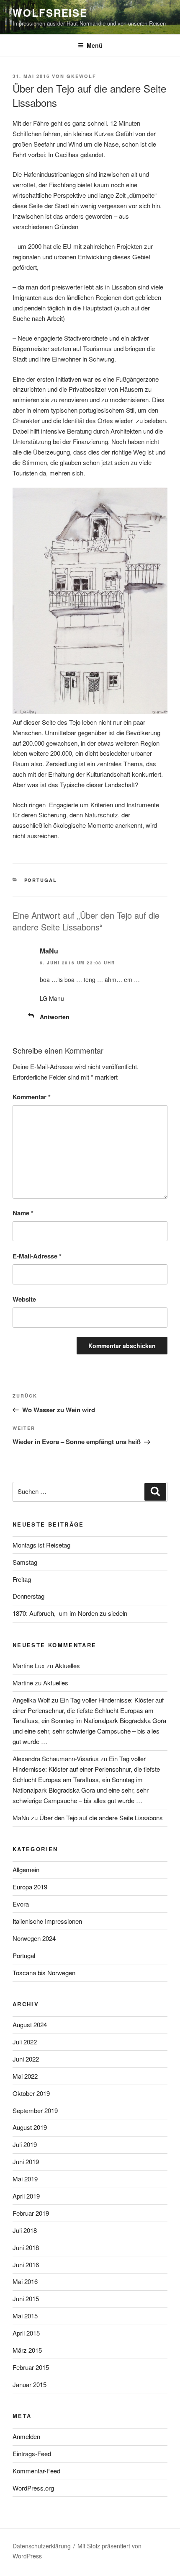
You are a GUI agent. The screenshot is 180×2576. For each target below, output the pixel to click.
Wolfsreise (50, 13)
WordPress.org (33, 2488)
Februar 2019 (31, 2213)
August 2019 (30, 2127)
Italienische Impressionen (47, 1921)
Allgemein (26, 1869)
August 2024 (30, 2024)
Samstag (25, 1562)
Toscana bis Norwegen (44, 1973)
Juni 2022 (26, 2059)
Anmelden (26, 2436)
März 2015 (27, 2350)
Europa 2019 (30, 1887)
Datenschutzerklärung (42, 2546)
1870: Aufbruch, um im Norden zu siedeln (70, 1613)
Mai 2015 (25, 2316)
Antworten (55, 1017)
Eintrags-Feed (32, 2453)
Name (23, 1213)
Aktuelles (67, 1665)
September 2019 (35, 2110)
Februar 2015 (31, 2367)
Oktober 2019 (31, 2093)
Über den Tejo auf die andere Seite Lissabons (101, 1818)
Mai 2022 (25, 2076)
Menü (95, 45)
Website (24, 1299)
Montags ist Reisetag (41, 1545)
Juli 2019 (25, 2144)
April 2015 (26, 2333)
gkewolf (81, 76)
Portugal (41, 880)
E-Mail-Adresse (37, 1256)
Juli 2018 (25, 2230)
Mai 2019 (25, 2179)
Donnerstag (28, 1596)
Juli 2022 (25, 2042)
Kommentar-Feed (36, 2471)
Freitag (22, 1579)
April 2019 (26, 2196)
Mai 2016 (25, 2281)
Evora (21, 1904)
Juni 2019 (26, 2161)
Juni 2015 (26, 2298)
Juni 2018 (26, 2247)
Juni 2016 (26, 2265)
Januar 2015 (30, 2384)
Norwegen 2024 (34, 1938)
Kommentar (32, 1097)
